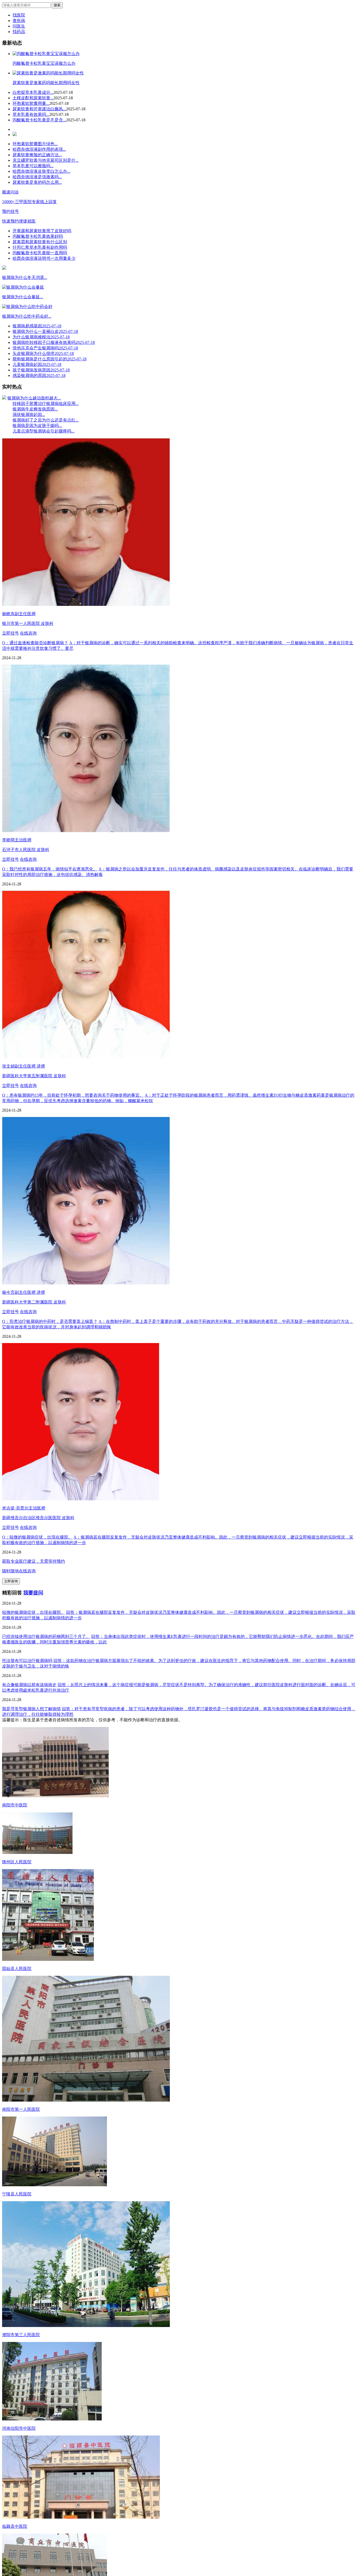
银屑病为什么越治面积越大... (34, 398)
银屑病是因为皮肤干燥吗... (37, 426)
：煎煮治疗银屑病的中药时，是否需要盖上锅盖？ (50, 1321)
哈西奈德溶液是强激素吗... (37, 177)
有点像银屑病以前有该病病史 (29, 1685)
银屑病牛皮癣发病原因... (35, 409)
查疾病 (19, 21)
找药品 (19, 32)
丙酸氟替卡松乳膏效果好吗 (38, 236)
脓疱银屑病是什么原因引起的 (50, 359)
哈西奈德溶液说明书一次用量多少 (44, 258)
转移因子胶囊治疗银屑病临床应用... (46, 404)
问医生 (19, 26)
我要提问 (33, 1593)
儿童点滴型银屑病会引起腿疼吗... (44, 431)
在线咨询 (28, 633)
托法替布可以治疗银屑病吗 (27, 1661)
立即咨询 (11, 1581)
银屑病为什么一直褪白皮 (45, 331)
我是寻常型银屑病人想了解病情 (31, 1709)
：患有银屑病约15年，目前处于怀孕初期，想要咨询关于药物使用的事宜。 (73, 1095)
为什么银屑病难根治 (41, 337)
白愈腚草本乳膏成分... (33, 92)
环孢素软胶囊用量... (31, 103)
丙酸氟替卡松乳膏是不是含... (39, 120)
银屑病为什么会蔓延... (23, 297)
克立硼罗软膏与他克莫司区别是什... (46, 160)
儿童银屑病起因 (37, 364)
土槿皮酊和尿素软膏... (33, 98)
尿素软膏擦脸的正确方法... (37, 155)
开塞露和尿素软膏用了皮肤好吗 (42, 231)
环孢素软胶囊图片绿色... (35, 144)
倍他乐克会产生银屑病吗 (45, 348)
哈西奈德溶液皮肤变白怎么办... (41, 171)
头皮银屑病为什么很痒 (43, 353)
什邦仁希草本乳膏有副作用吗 (40, 247)
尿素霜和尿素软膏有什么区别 (40, 242)
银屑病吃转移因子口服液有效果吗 (54, 342)
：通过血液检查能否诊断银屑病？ (35, 643)
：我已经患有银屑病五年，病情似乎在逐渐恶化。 (50, 869)
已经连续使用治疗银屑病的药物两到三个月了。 (46, 1636)
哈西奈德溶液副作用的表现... (39, 149)
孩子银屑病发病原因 (41, 370)
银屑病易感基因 (37, 326)
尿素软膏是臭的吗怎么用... (37, 182)
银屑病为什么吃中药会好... (27, 316)
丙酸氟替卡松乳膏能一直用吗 (40, 253)
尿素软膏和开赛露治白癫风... (39, 109)
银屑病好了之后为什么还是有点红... (46, 420)
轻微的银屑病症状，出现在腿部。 (34, 1612)
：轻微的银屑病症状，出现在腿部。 (37, 1537)
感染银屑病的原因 (39, 375)
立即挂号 (10, 633)
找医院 (19, 15)
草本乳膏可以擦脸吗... (33, 166)
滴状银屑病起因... (29, 415)
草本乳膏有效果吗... (31, 114)
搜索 (57, 5)
